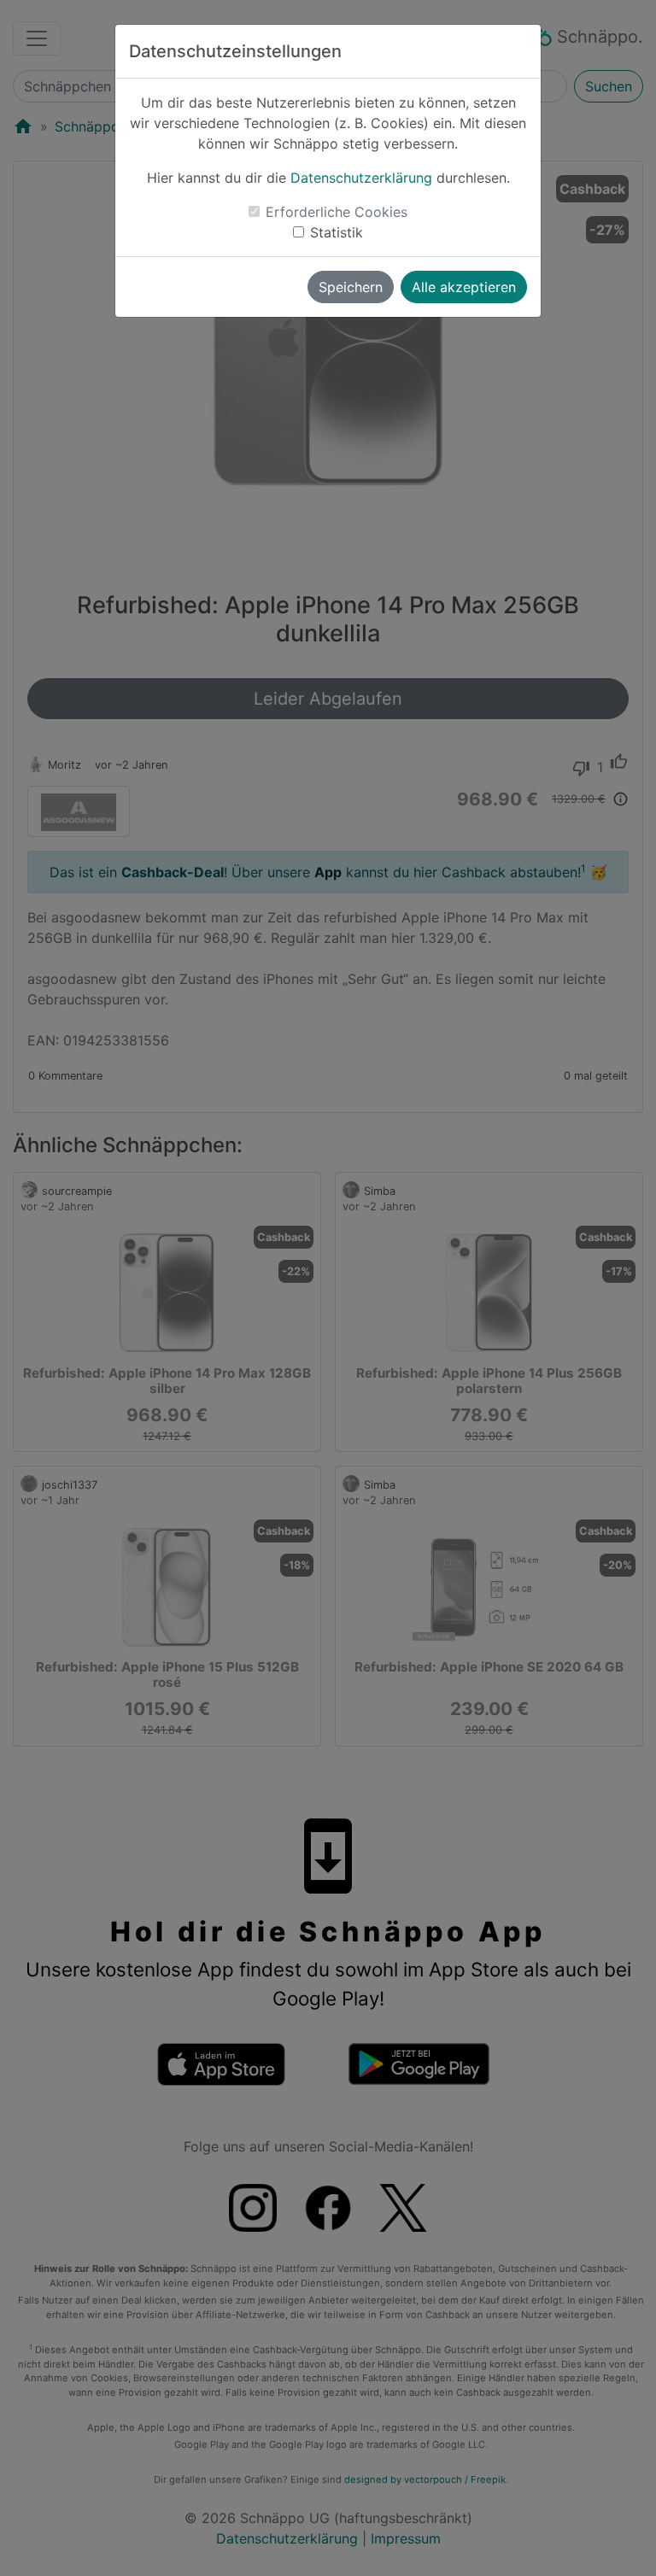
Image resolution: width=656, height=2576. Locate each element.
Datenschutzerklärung (361, 178)
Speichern (351, 287)
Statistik (337, 232)
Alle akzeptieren (464, 287)
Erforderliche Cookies (337, 212)
